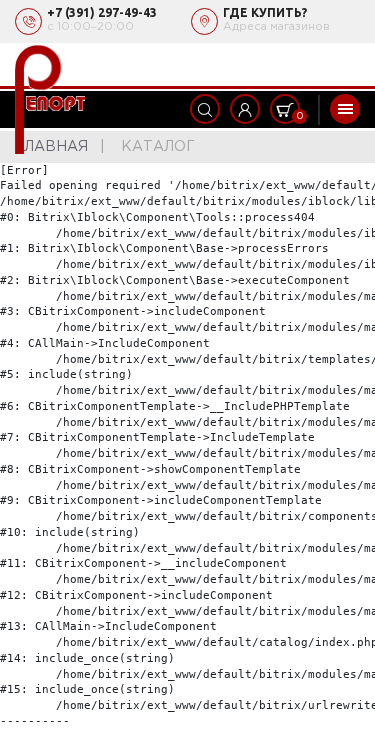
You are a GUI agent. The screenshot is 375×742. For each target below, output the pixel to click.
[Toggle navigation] (345, 109)
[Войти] (245, 109)
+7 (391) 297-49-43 (102, 12)
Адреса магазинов (276, 27)
